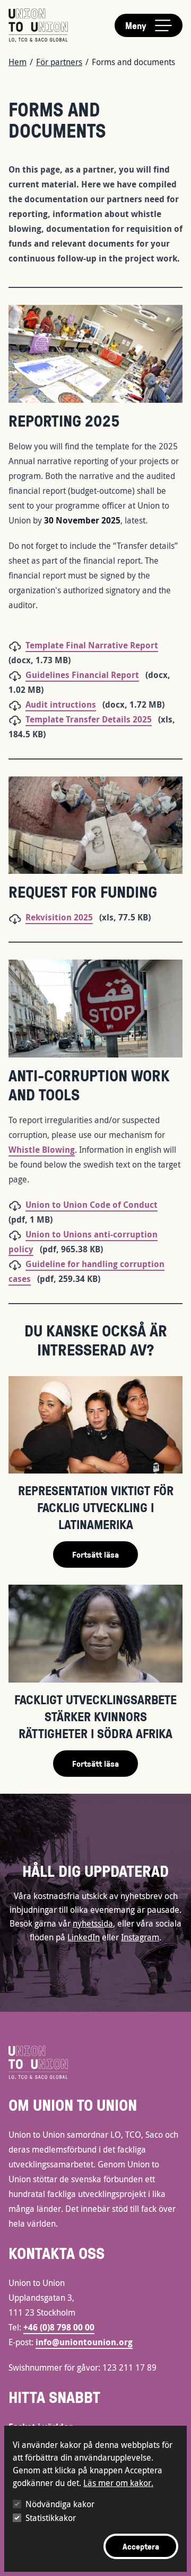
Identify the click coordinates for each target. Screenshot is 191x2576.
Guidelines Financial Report (82, 675)
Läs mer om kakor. (118, 2483)
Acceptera (141, 2546)
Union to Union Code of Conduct (92, 1205)
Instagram (140, 1937)
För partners (59, 62)
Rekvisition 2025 (59, 917)
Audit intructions (61, 704)
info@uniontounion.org (84, 2342)
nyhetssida (93, 1923)
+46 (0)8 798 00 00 (59, 2327)
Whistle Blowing (42, 1150)
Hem (18, 62)
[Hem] (38, 25)
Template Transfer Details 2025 (89, 719)
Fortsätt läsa (95, 1554)
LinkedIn (84, 1937)
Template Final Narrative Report (92, 645)
